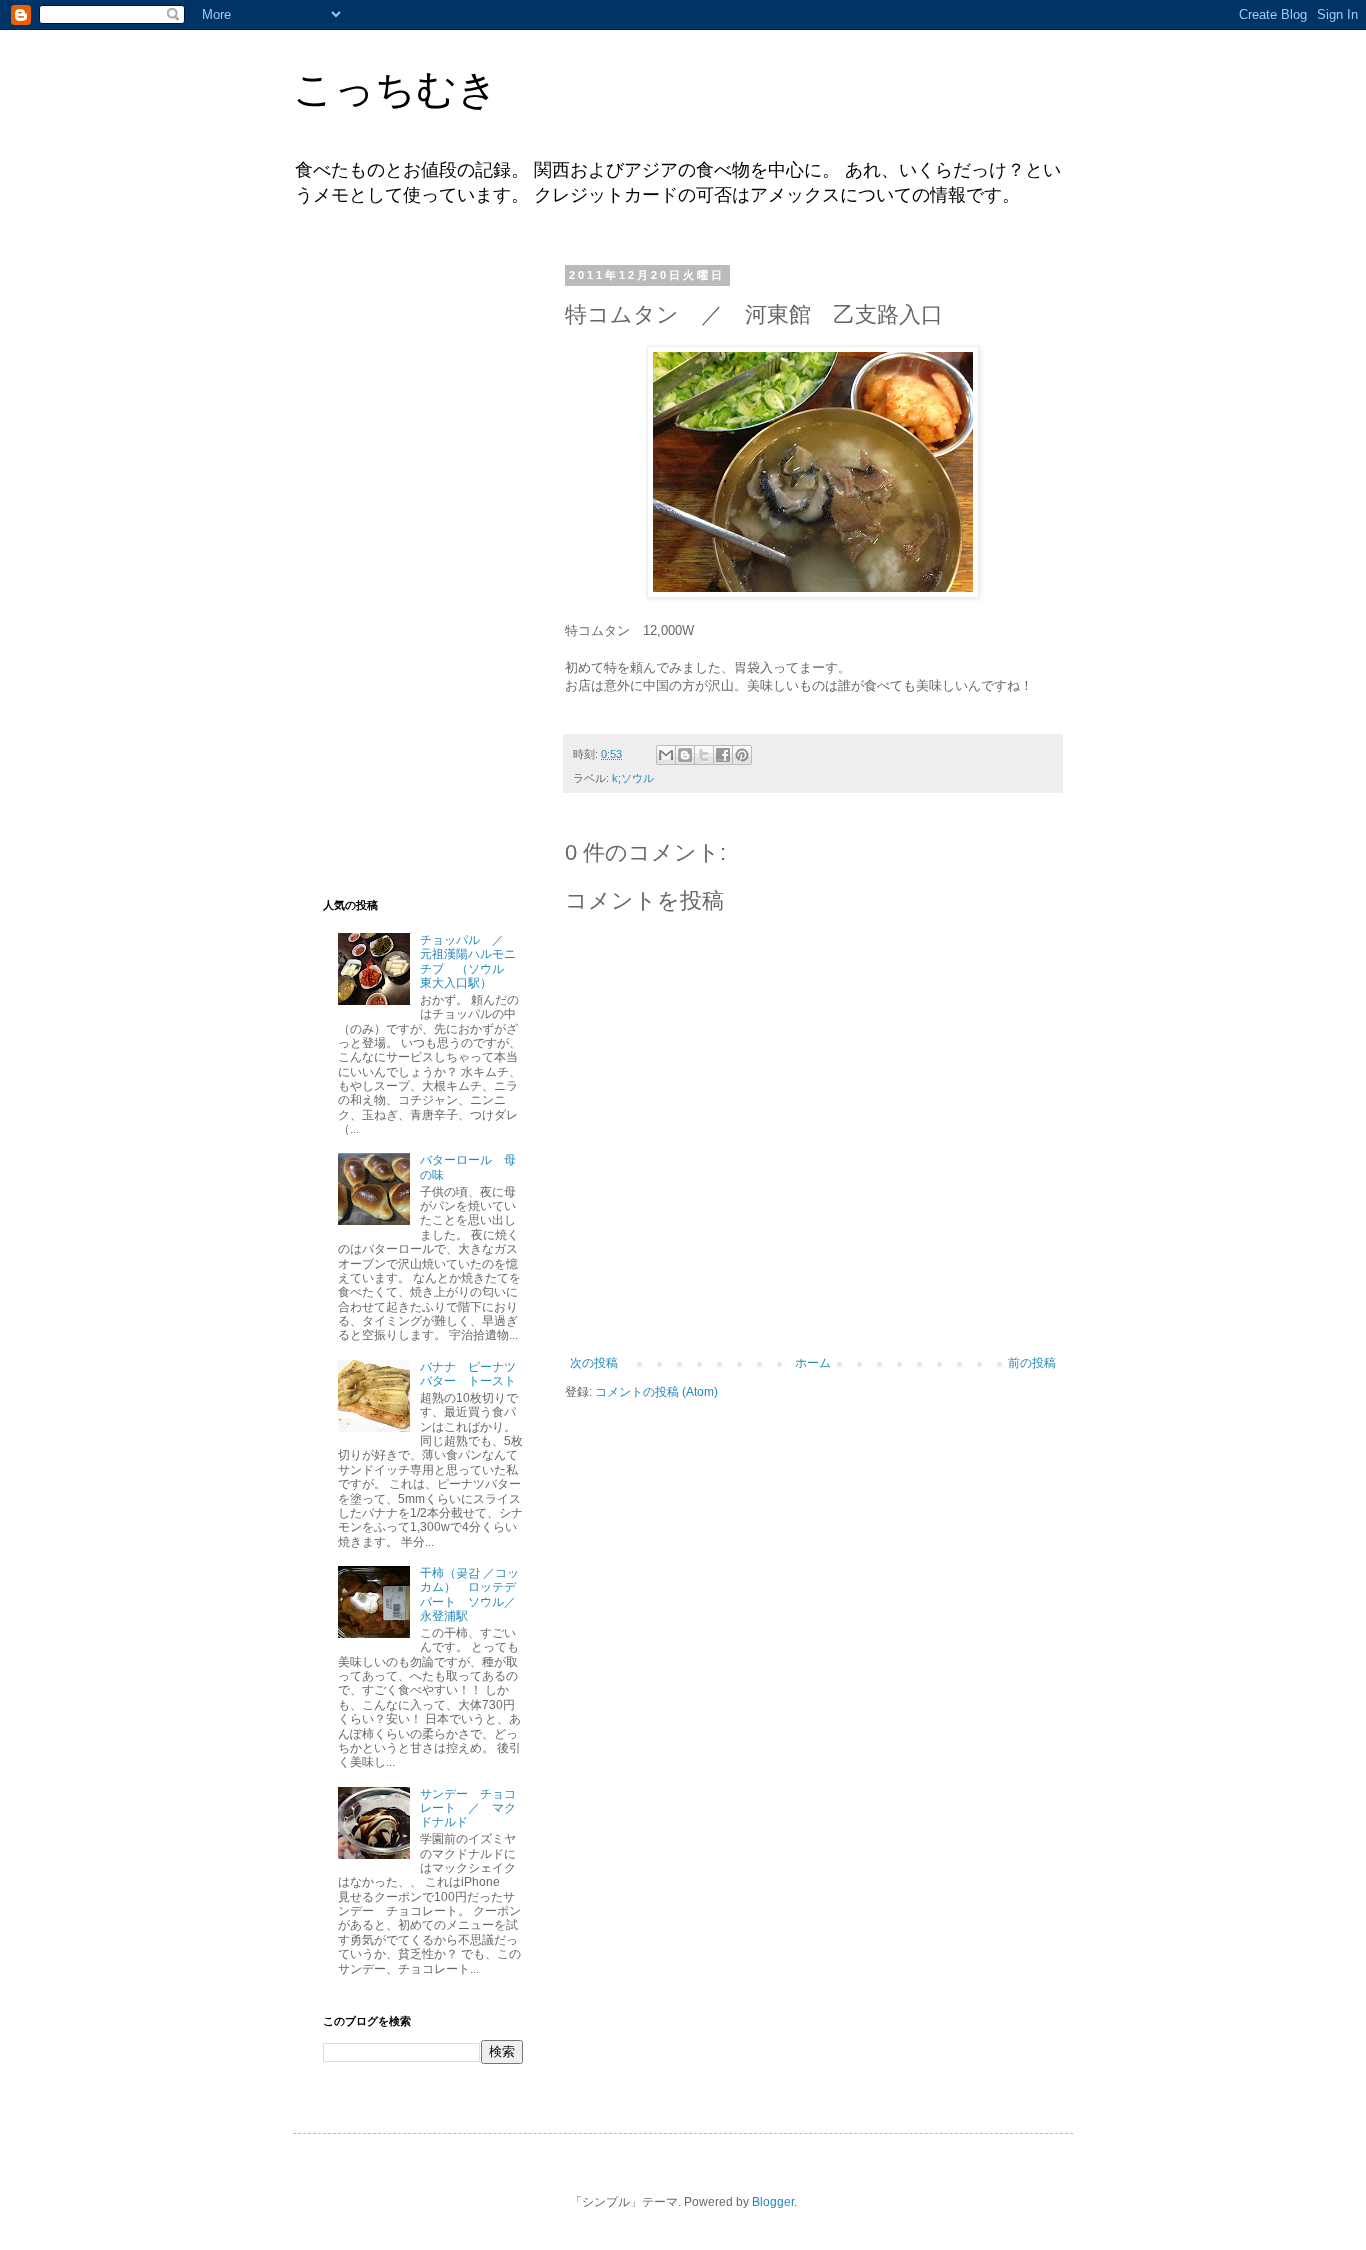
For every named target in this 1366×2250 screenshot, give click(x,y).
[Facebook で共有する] (723, 755)
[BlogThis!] (685, 755)
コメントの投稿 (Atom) (656, 1392)
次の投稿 (594, 1363)
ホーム (813, 1363)
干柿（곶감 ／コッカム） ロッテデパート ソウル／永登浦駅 (469, 1594)
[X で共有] (704, 755)
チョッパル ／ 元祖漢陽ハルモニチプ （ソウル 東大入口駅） (468, 961)
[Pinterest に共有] (742, 755)
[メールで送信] (666, 755)
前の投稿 (1032, 1363)
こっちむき (395, 89)
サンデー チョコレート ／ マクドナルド (468, 1808)
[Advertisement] (423, 568)
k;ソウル (633, 778)
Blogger (773, 2202)
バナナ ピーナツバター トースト (468, 1374)
